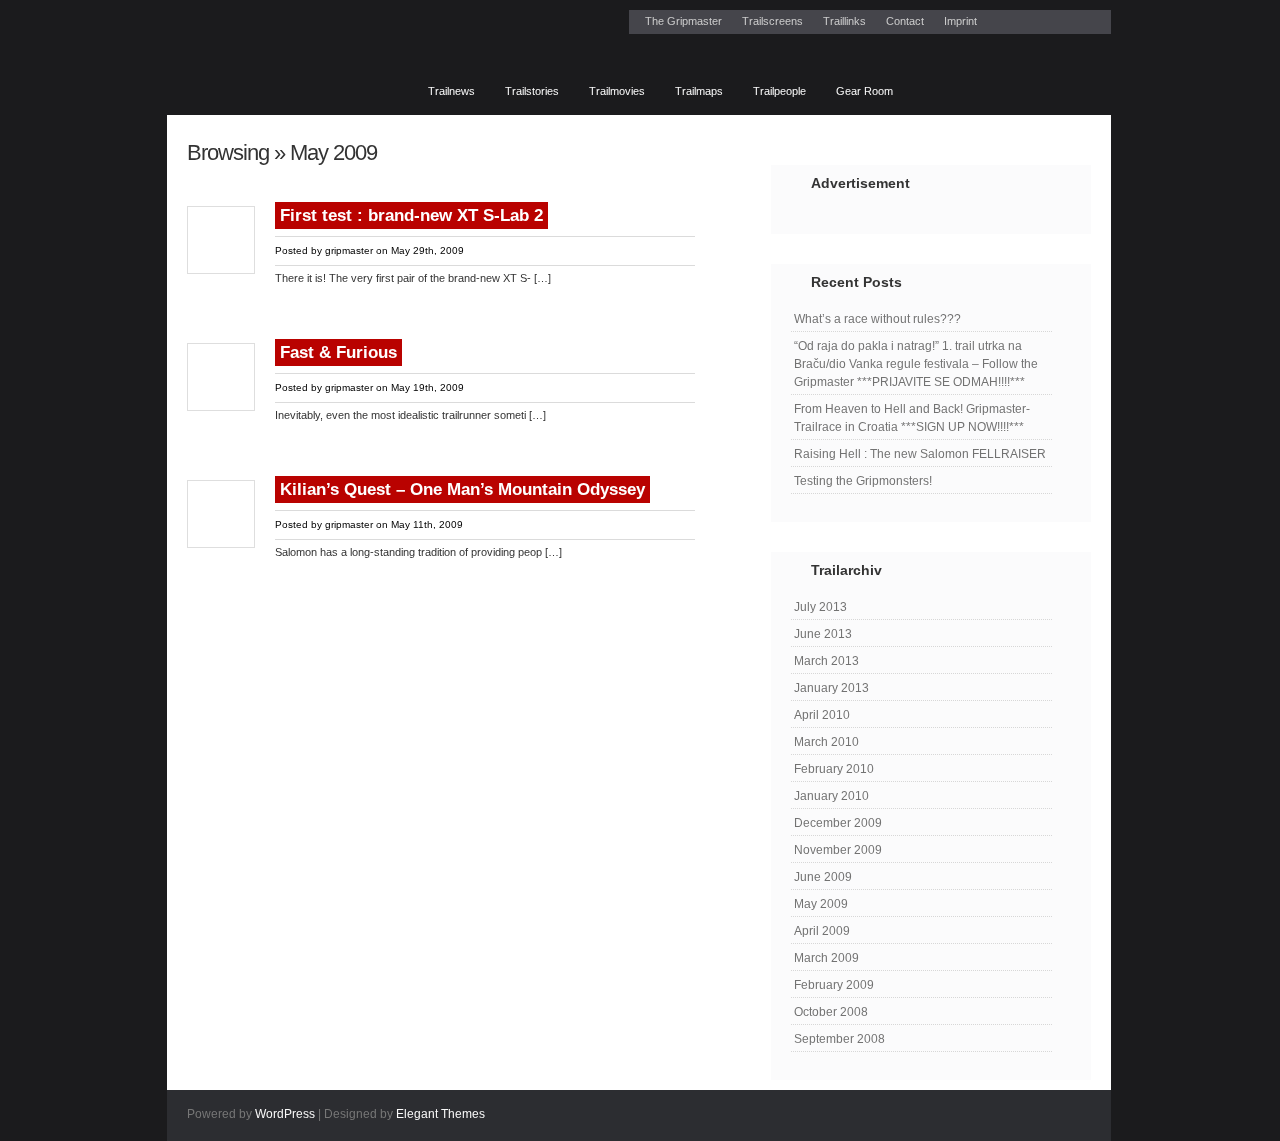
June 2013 (823, 634)
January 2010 (831, 796)
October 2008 (831, 1012)
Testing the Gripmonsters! (863, 481)
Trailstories (532, 91)
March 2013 (826, 661)
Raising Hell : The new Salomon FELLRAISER (920, 454)
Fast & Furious (338, 352)
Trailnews (451, 91)
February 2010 (834, 769)
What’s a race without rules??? (877, 319)
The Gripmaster (683, 21)
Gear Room (864, 91)
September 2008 (839, 1039)
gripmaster (349, 250)
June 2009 (823, 877)
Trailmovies (617, 91)
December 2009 (838, 823)
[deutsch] (923, 84)
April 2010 (822, 715)
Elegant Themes (440, 1114)
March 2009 (826, 958)
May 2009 (821, 904)
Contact (905, 21)
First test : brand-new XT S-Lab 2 (411, 215)
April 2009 (822, 931)
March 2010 (826, 742)
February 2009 (834, 985)
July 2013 (820, 607)
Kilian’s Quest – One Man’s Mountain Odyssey (462, 489)
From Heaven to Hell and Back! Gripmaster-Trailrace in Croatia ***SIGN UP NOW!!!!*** (912, 418)
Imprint (960, 21)
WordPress (285, 1114)
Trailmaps (699, 91)
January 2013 (831, 688)
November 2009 (838, 850)
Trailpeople (779, 91)
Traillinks (844, 21)
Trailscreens (772, 21)
